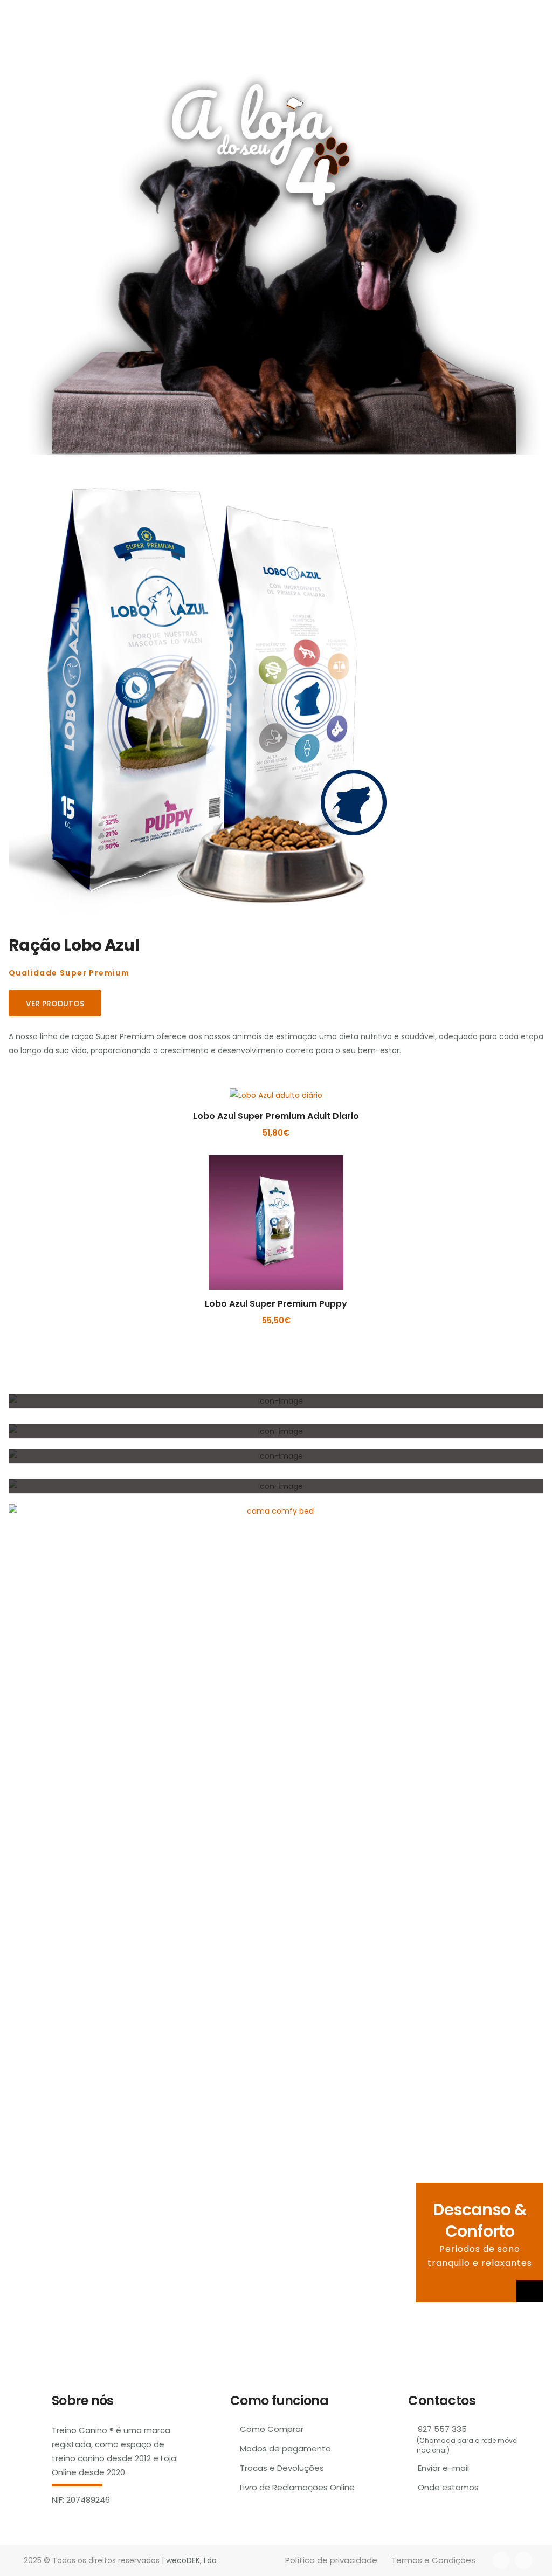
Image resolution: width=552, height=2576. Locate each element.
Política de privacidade (331, 2560)
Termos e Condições (433, 2560)
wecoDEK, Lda (191, 2560)
